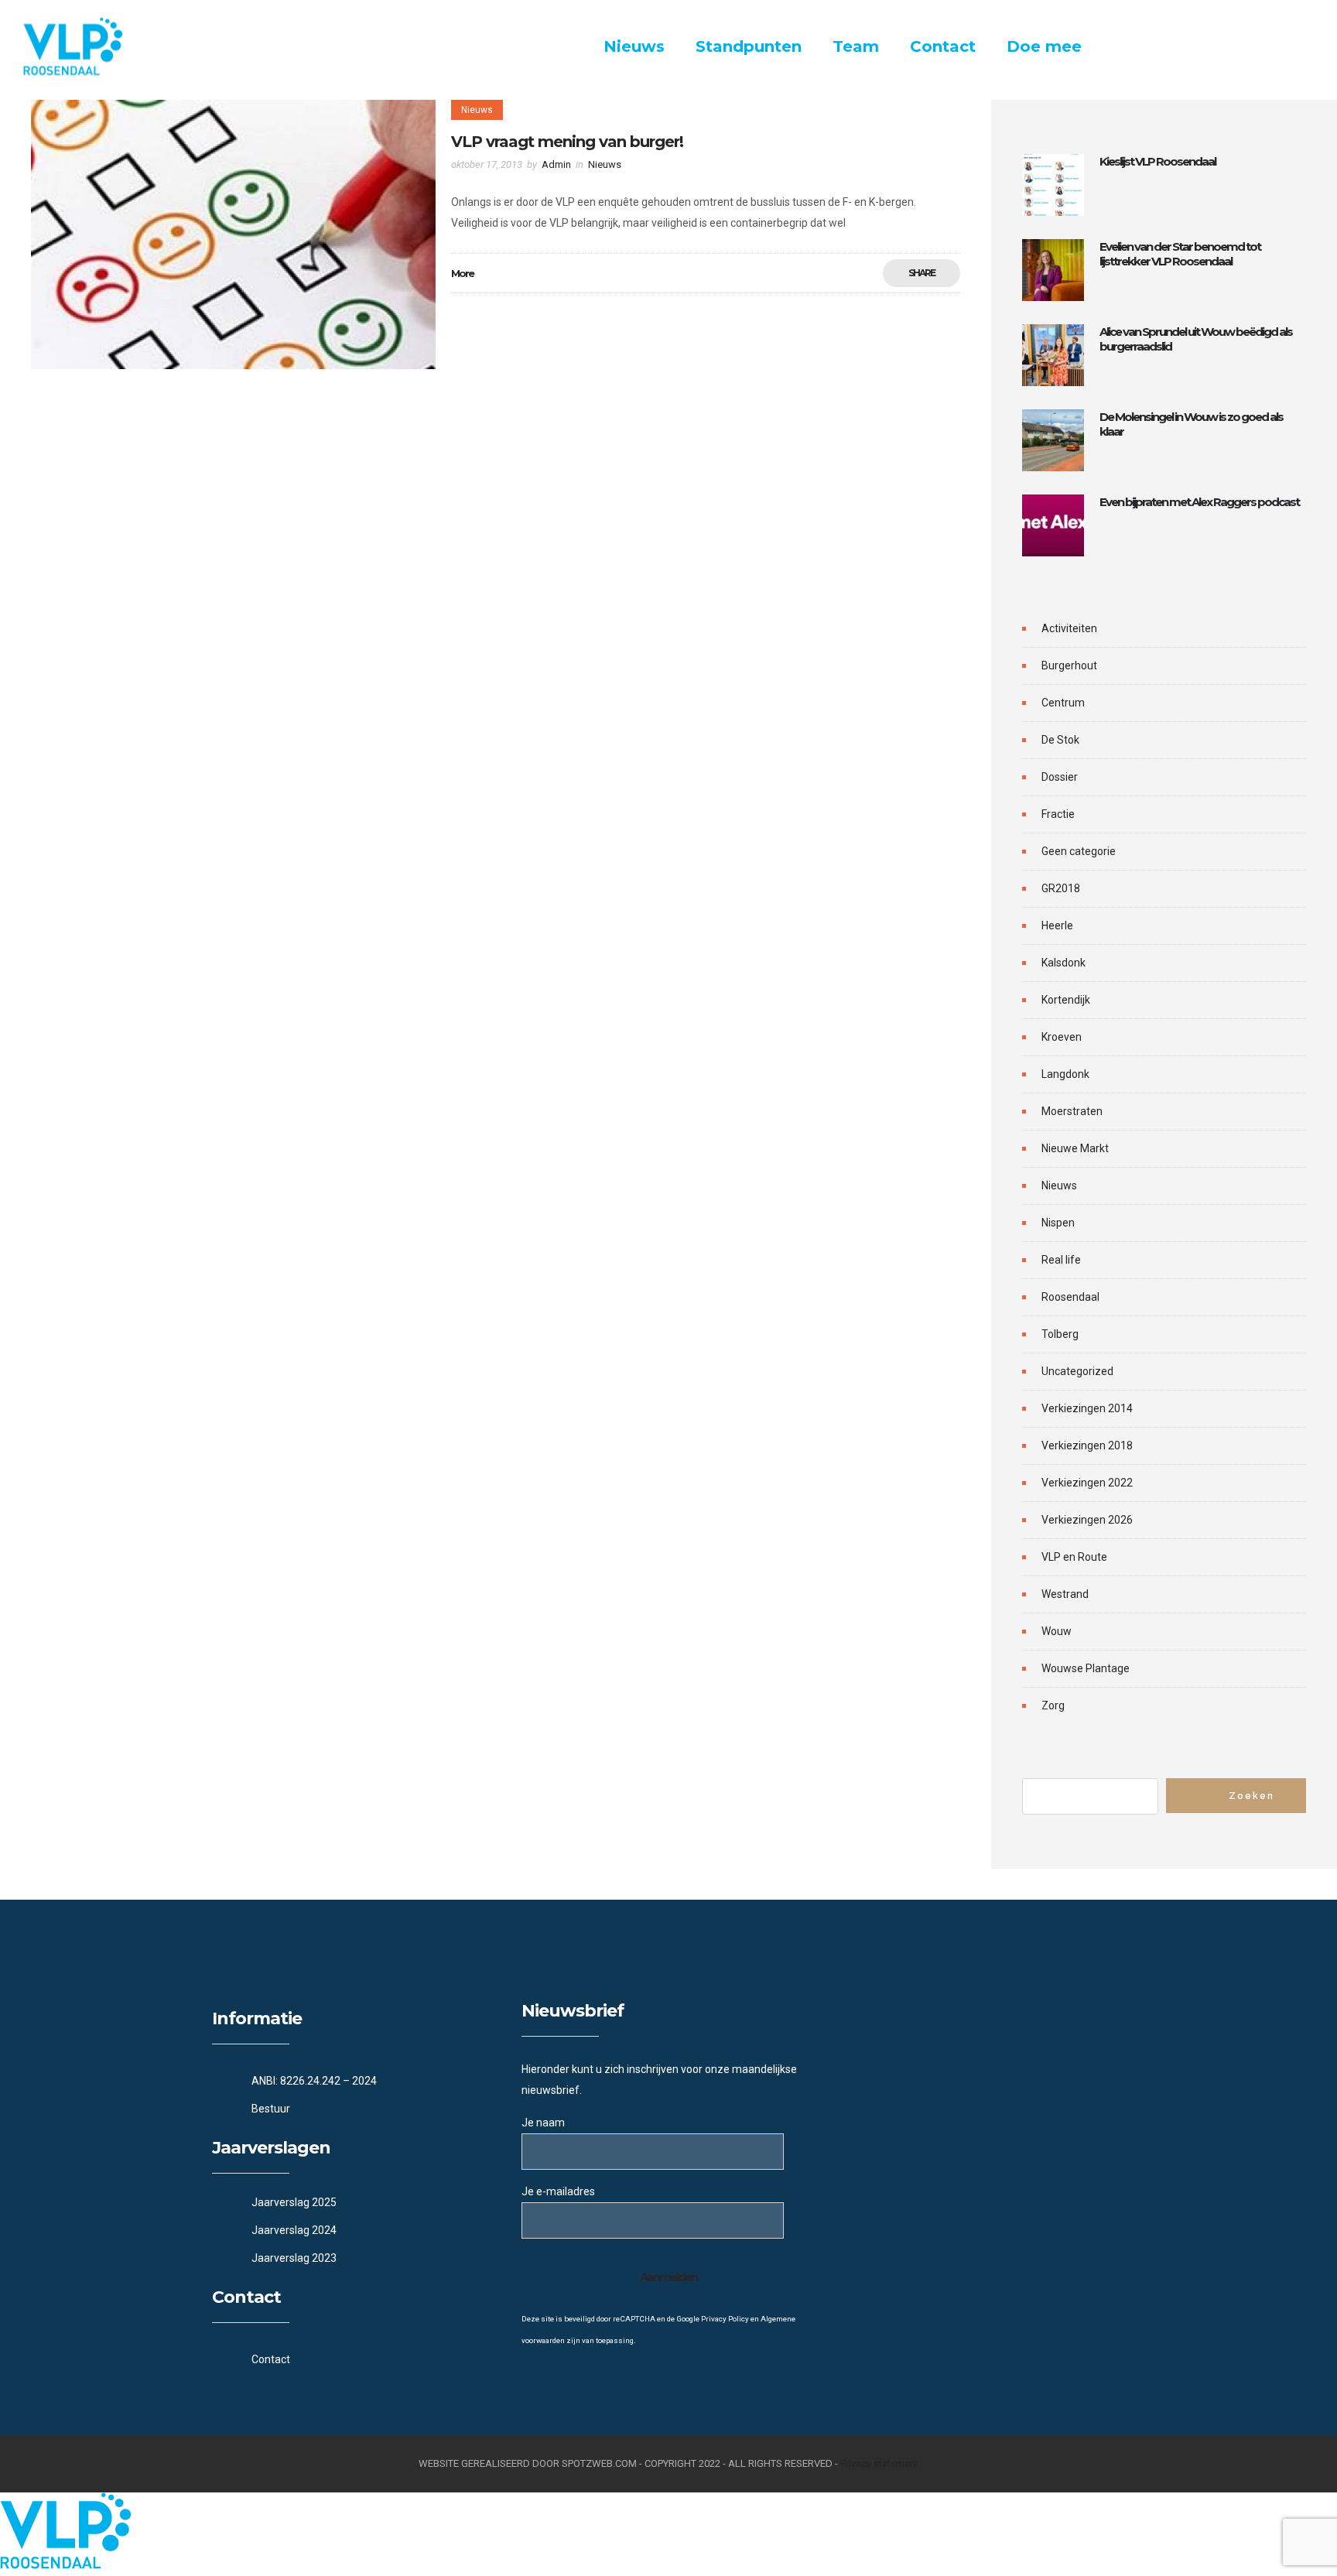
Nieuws (634, 46)
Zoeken (1252, 1796)
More (462, 273)
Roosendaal (1070, 1297)
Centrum (1063, 703)
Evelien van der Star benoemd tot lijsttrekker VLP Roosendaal (1180, 254)
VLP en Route (1074, 1557)
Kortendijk (1066, 1000)
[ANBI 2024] (359, 2081)
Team (856, 46)
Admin (556, 164)
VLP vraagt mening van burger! (567, 142)
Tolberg (1060, 1334)
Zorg (1053, 1705)
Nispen (1058, 1223)
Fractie (1058, 814)
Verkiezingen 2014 (1087, 1408)
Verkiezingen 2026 (1087, 1520)
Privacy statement (879, 2463)
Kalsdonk (1063, 963)
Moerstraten (1072, 1111)
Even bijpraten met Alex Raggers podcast (1199, 502)
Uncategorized (1077, 1371)
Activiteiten (1069, 628)
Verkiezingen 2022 (1087, 1483)
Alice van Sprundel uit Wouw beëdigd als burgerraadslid (1196, 339)
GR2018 (1061, 888)
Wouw (1057, 1631)
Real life (1061, 1260)
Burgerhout (1069, 665)
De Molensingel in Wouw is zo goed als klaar (1191, 424)
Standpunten (749, 46)
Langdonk (1065, 1074)
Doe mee (1044, 46)
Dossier (1060, 777)
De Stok (1060, 740)
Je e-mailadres (558, 2191)
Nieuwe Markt (1075, 1148)
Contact (943, 46)
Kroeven (1062, 1037)
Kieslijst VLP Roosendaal (1157, 161)
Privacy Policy (725, 2319)
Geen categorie (1079, 851)
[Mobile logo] (65, 2565)
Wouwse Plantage (1086, 1668)
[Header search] (1295, 48)
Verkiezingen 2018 (1087, 1445)
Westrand (1065, 1594)
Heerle (1057, 925)
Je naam (543, 2123)
